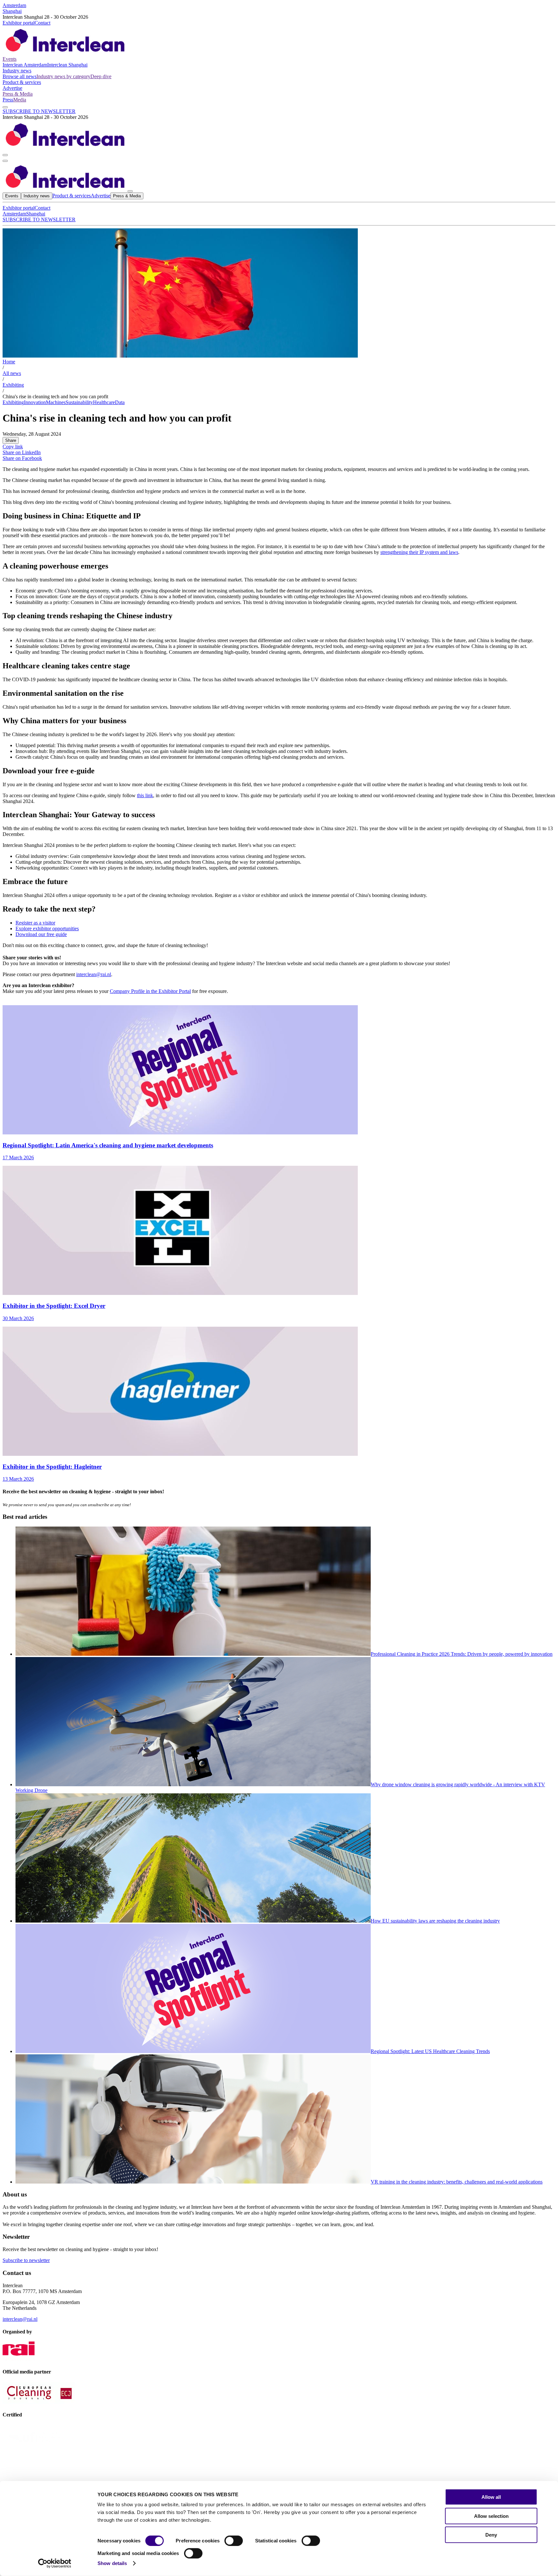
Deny (491, 2535)
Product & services (22, 82)
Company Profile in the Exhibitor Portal (150, 991)
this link (145, 795)
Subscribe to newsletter (26, 2260)
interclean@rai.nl (94, 974)
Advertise (12, 88)
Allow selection (491, 2516)
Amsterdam (14, 5)
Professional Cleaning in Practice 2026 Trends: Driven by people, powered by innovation (462, 1654)
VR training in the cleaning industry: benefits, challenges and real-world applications (457, 2182)
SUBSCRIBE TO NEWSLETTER (39, 111)
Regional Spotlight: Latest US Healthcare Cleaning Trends (430, 2051)
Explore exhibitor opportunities (47, 928)
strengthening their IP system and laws (419, 552)
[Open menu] (5, 161)
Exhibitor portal (19, 23)
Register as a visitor (35, 923)
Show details (112, 2563)
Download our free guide (41, 934)
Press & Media (18, 94)
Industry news (17, 71)
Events (10, 59)
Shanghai (12, 11)
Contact (42, 23)
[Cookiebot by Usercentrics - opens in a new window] (55, 2563)
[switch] (234, 2541)
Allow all (491, 2497)
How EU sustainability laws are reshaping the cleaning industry (435, 1921)
